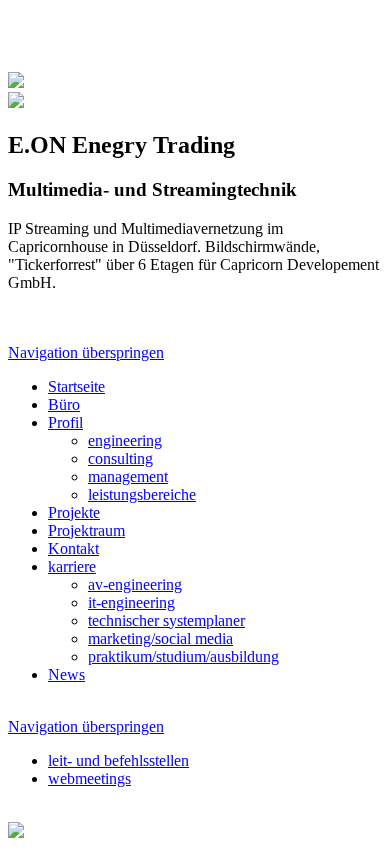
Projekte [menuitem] (74, 512)
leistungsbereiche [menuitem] (142, 494)
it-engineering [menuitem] (131, 602)
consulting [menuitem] (120, 458)
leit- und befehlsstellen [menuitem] (118, 760)
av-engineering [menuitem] (135, 584)
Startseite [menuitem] (76, 386)
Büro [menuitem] (64, 404)
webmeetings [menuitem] (89, 778)
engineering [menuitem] (125, 440)
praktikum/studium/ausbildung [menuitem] (183, 656)
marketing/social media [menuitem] (160, 638)
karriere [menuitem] (72, 566)
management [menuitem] (128, 476)
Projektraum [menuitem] (86, 530)
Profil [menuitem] (65, 422)
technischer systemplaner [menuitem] (166, 620)
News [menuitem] (66, 674)
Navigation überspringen (86, 352)
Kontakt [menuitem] (73, 548)
